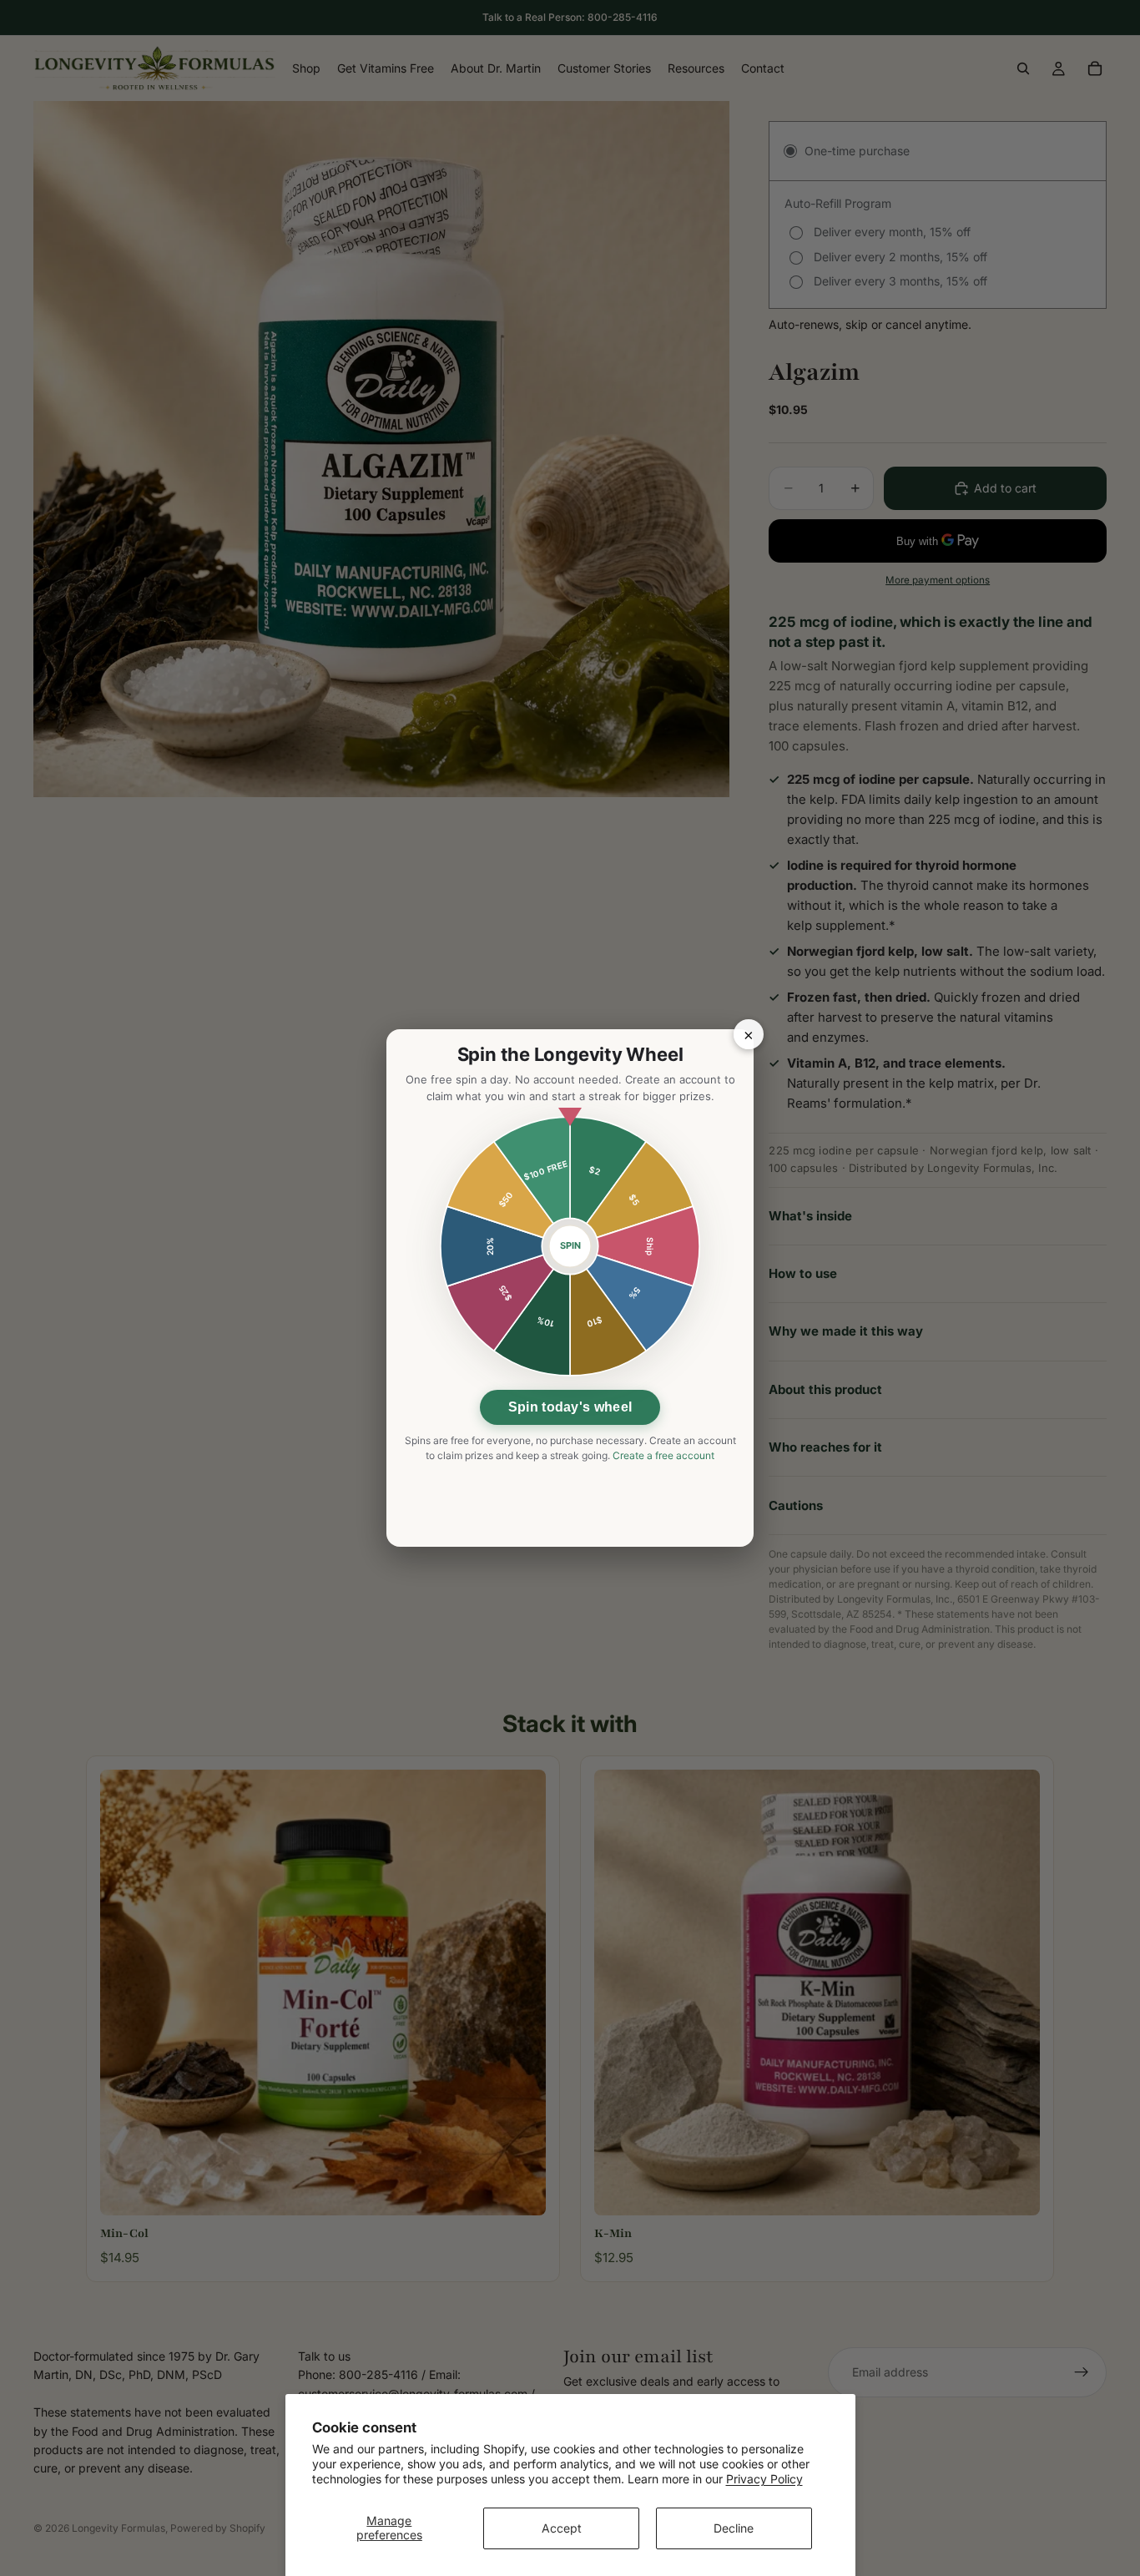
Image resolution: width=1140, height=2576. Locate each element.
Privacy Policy (764, 2479)
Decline (734, 2528)
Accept (562, 2528)
